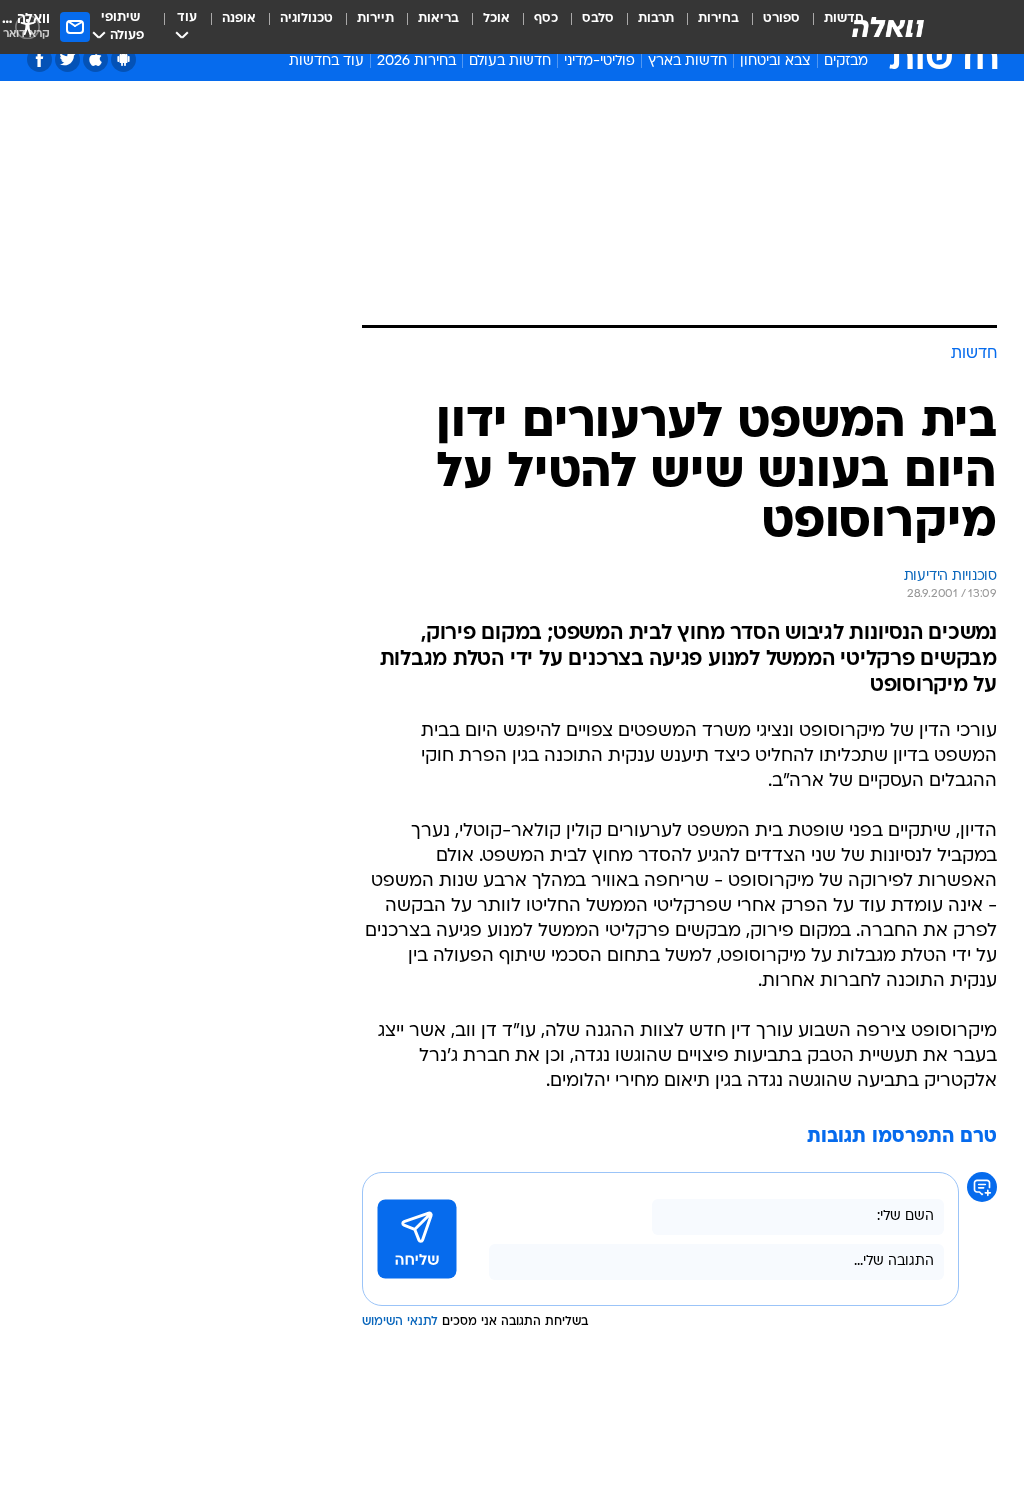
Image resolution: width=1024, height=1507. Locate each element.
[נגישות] (27, 26)
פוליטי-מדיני (599, 61)
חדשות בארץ (687, 61)
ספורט (781, 18)
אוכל (496, 18)
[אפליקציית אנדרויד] (123, 59)
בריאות (438, 18)
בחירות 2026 (416, 61)
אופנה (239, 18)
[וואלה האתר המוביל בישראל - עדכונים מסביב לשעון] (888, 27)
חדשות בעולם (510, 61)
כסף (546, 18)
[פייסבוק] (39, 59)
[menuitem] (769, 27)
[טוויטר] (67, 59)
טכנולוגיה (306, 18)
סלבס (598, 18)
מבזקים (846, 61)
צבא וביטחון (775, 61)
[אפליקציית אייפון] (95, 59)
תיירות (375, 18)
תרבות (656, 18)
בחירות (718, 18)
